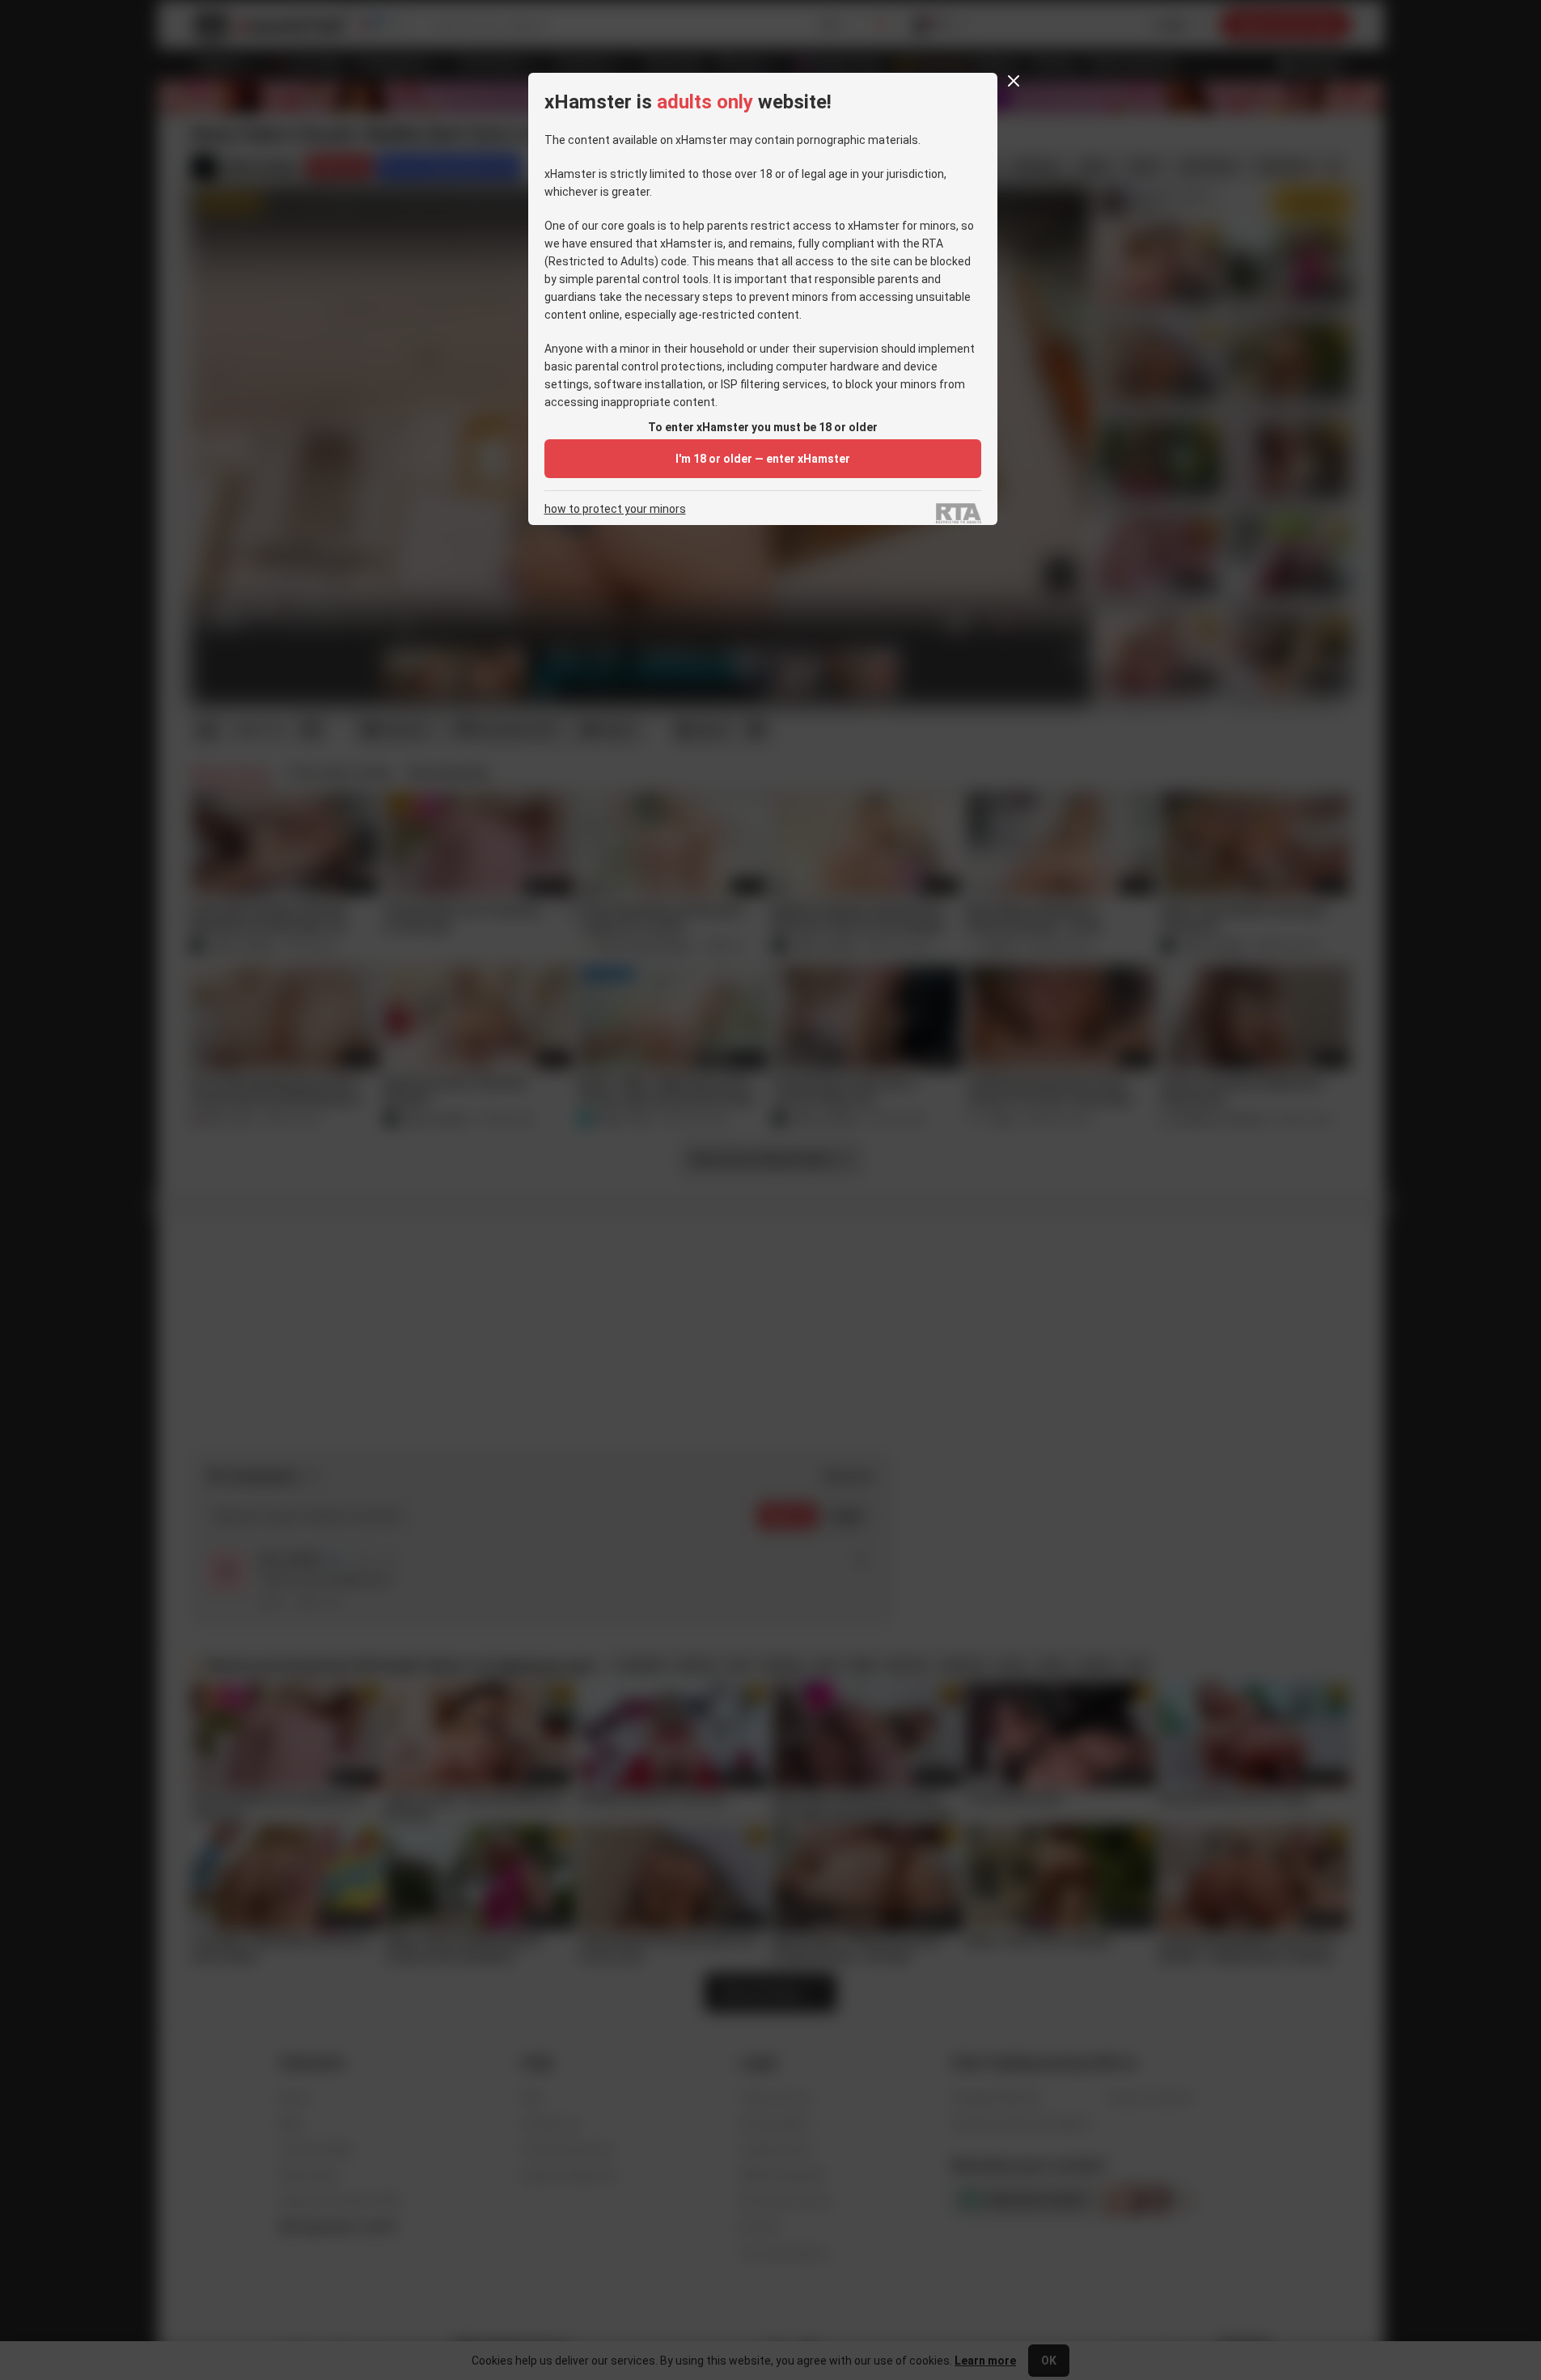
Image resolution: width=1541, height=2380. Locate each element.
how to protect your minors (615, 509)
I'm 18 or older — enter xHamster (763, 459)
